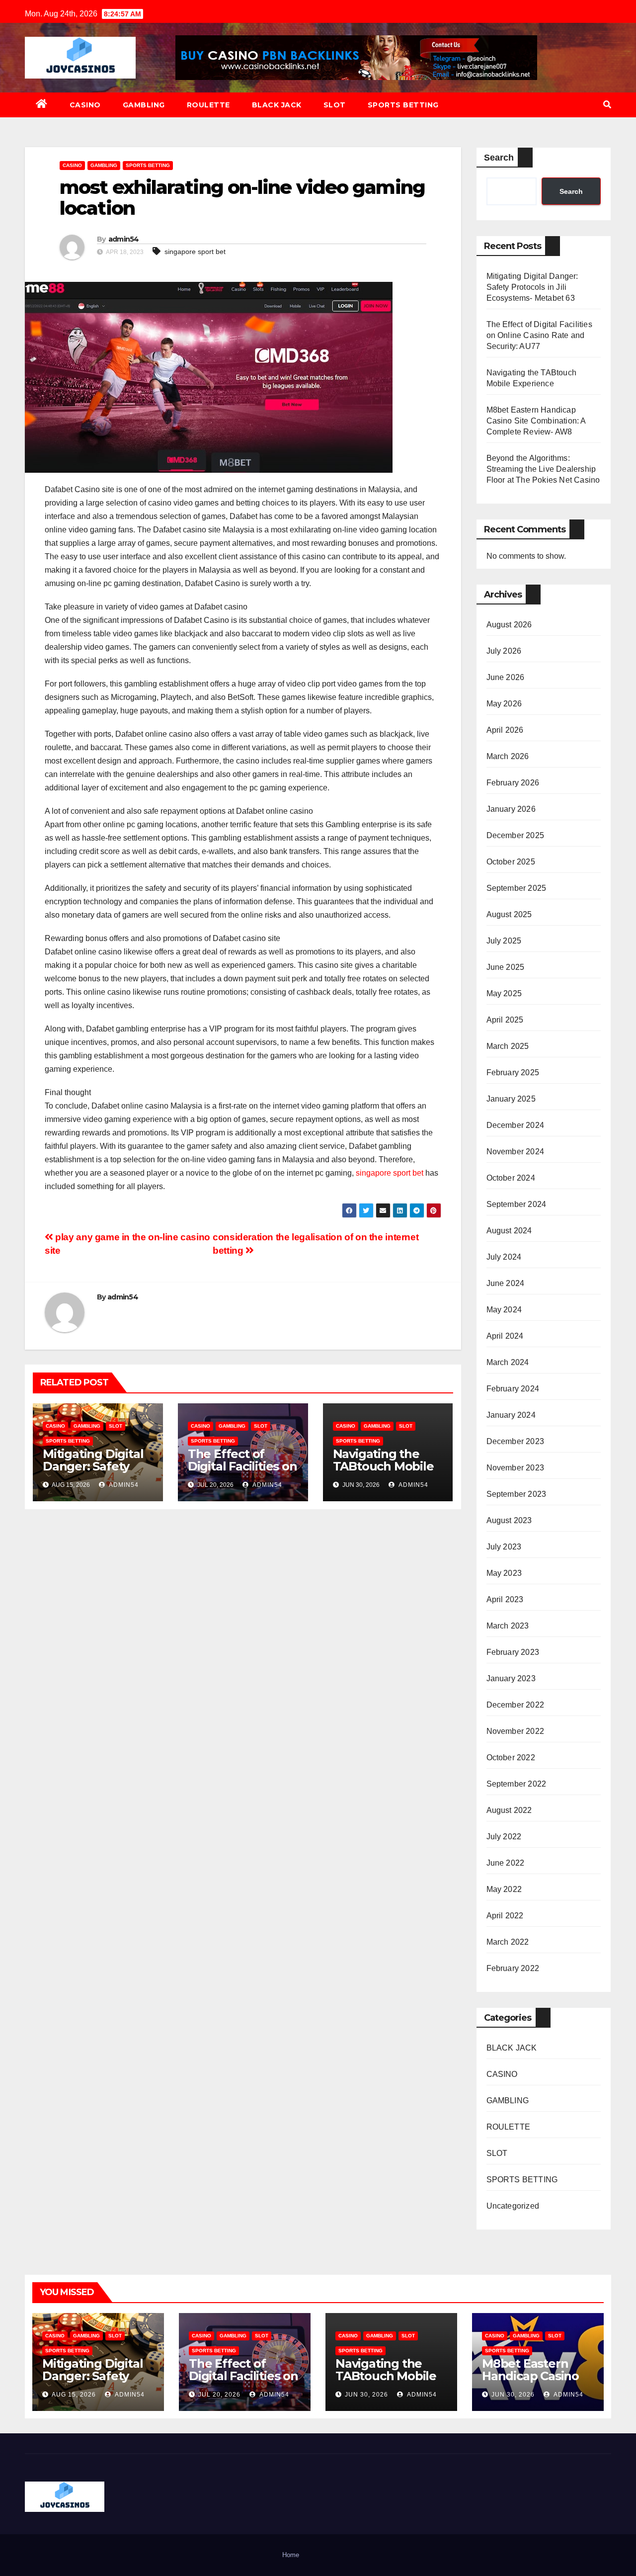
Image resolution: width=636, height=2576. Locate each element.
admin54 (124, 239)
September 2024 (517, 1204)
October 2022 (511, 1758)
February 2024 (513, 1389)
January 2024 (511, 1415)
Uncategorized (513, 2206)
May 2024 (504, 1310)
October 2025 (511, 862)
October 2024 (511, 1178)
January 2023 (511, 1678)
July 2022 (504, 1837)
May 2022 (504, 1889)
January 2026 (511, 809)
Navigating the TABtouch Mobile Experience (383, 1466)
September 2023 (517, 1494)
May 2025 (504, 993)
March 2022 (508, 1942)
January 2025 (511, 1099)
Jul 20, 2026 (219, 2395)
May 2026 (504, 704)
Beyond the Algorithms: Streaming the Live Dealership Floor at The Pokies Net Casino (543, 469)
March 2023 (508, 1626)
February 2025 (513, 1073)
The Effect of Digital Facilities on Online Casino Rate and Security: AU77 (539, 335)
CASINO (85, 105)
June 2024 (506, 1283)
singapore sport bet (195, 252)
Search (499, 158)
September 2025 (517, 888)
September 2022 (517, 1784)
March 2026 (508, 756)
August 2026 (509, 625)
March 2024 (508, 1362)
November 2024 (516, 1152)
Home (291, 2555)
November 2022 (516, 1731)
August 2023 (509, 1520)
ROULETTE (208, 105)
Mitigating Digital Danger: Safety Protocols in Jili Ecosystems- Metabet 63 (532, 287)
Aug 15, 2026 (74, 2395)
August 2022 (509, 1810)
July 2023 (504, 1547)
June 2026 (506, 677)
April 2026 (505, 730)
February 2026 (513, 783)
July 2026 (504, 651)
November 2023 (516, 1468)
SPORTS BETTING (403, 105)
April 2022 (505, 1916)
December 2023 (516, 1441)
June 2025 (506, 967)
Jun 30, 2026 (366, 2395)
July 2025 (504, 941)
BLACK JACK (277, 105)
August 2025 (509, 914)
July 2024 (504, 1257)
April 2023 (505, 1599)
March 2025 (508, 1046)
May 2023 (504, 1573)
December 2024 (516, 1125)
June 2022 (506, 1863)
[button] (607, 105)
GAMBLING (144, 105)
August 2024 (509, 1231)
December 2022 (516, 1705)
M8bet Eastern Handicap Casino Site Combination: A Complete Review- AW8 (536, 421)
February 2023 (513, 1652)
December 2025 (516, 835)
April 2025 (505, 1020)
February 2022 (513, 1968)
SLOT (335, 105)
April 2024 (505, 1336)
